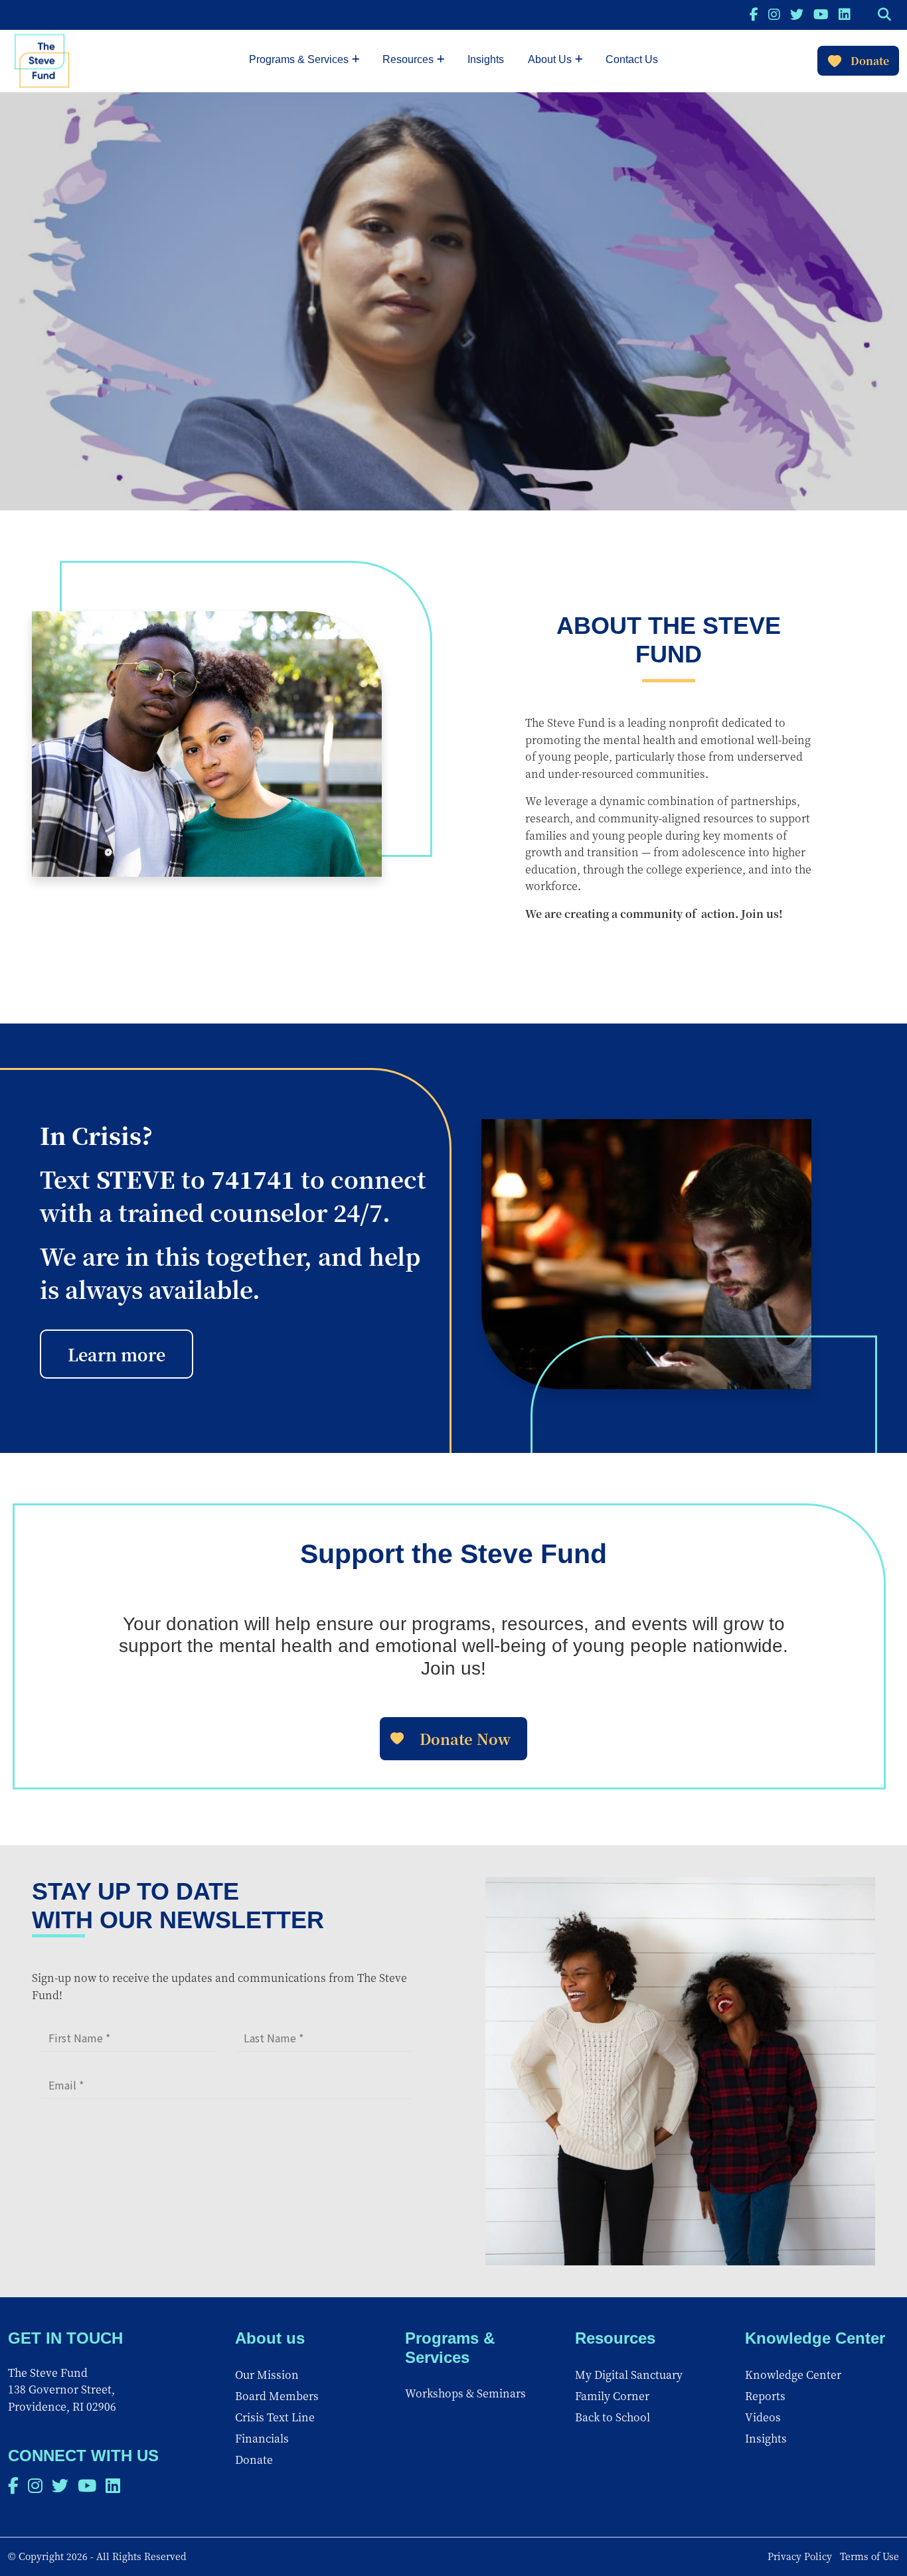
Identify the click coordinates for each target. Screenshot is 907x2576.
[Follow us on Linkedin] (845, 14)
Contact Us (632, 59)
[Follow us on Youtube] (821, 14)
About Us (550, 59)
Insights (486, 59)
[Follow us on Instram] (774, 14)
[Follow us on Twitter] (797, 14)
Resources (408, 59)
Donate (870, 61)
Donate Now (465, 1739)
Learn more (117, 1354)
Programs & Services (299, 59)
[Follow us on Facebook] (754, 14)
